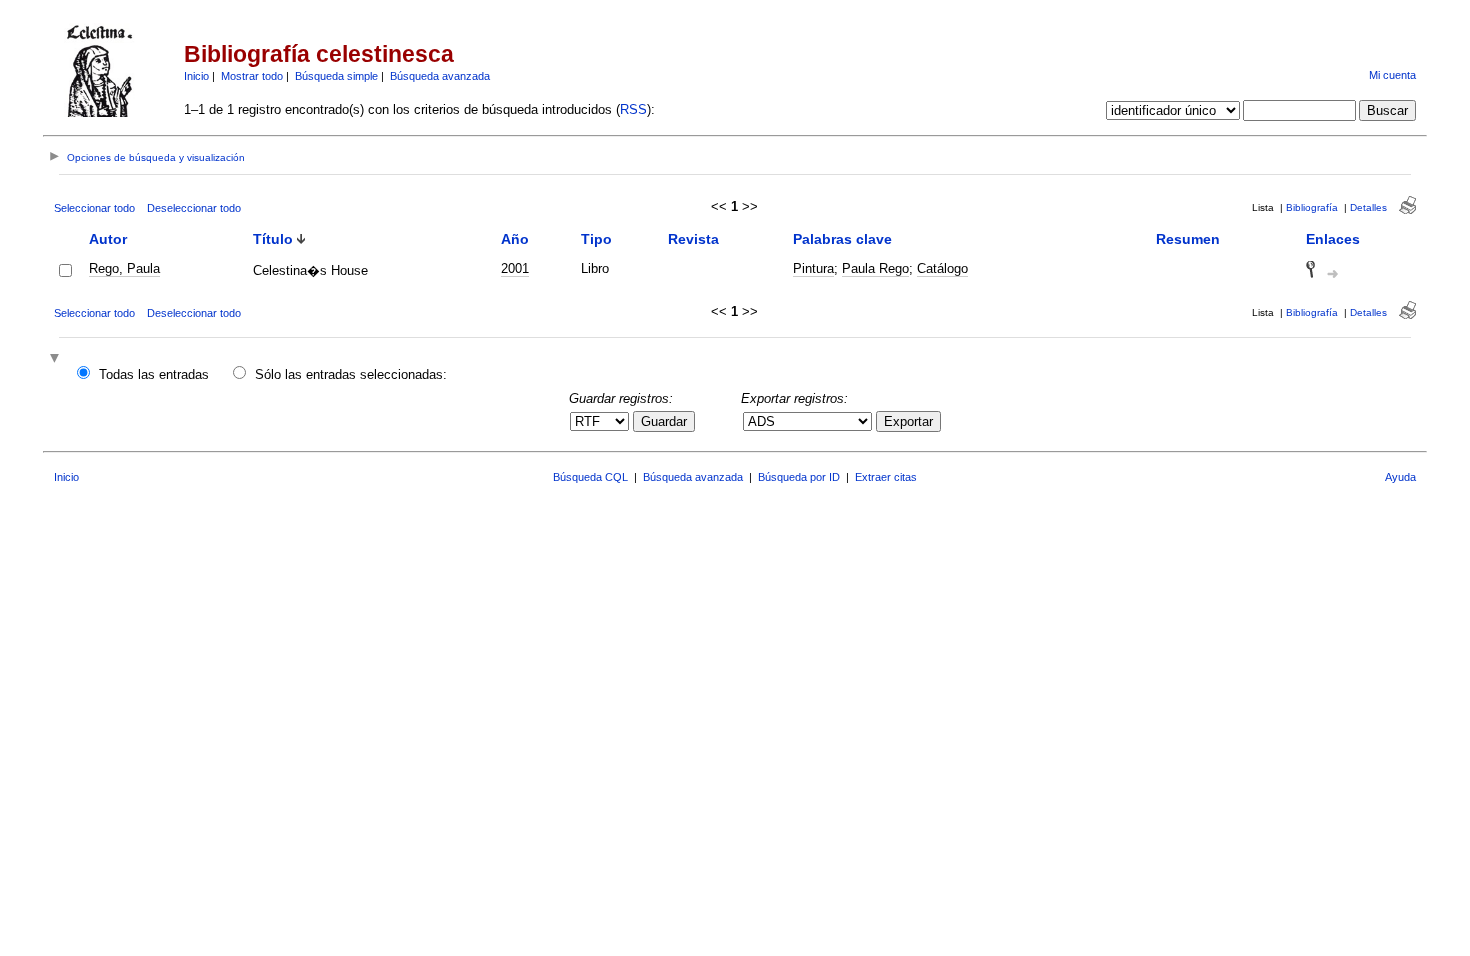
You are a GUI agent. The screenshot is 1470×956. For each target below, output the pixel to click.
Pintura (813, 268)
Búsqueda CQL (590, 477)
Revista (693, 239)
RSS (633, 109)
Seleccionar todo (94, 208)
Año (515, 239)
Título (273, 239)
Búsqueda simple (336, 76)
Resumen (1188, 239)
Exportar (908, 421)
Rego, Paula (124, 268)
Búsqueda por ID (799, 477)
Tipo (596, 239)
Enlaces (1333, 239)
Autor (108, 239)
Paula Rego (875, 268)
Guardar (664, 421)
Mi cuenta (1392, 75)
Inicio (196, 76)
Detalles (1368, 207)
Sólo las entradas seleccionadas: (351, 374)
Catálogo (942, 268)
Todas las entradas (154, 374)
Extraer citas (886, 477)
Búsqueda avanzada (440, 76)
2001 (515, 268)
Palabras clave (842, 239)
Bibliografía (1312, 207)
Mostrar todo (252, 76)
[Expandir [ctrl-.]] (57, 359)
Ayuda (1400, 477)
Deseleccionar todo (194, 208)
